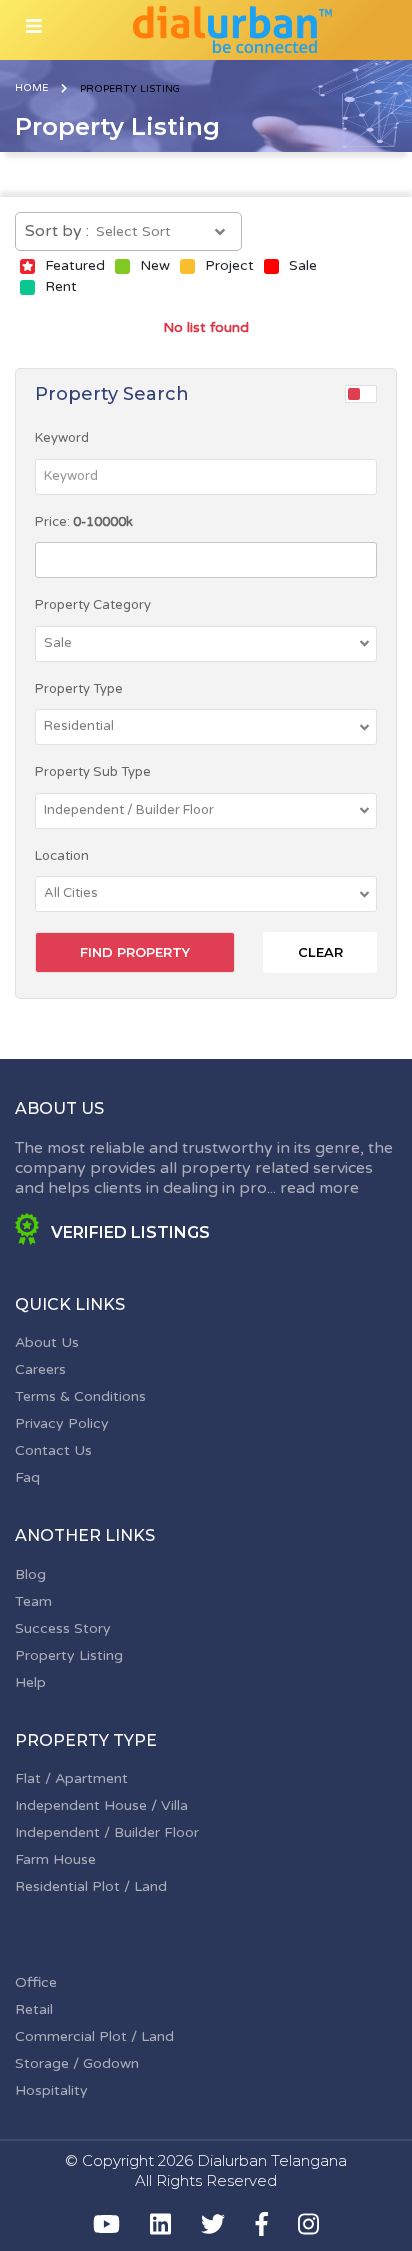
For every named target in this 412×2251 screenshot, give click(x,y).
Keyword (62, 438)
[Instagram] (308, 2224)
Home (31, 88)
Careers (40, 1369)
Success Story (63, 1628)
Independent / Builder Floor (107, 1832)
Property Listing (69, 1655)
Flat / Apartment (71, 1778)
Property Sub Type (93, 772)
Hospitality (51, 2090)
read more (319, 1188)
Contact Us (53, 1450)
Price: (84, 522)
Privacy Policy (62, 1423)
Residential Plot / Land (91, 1886)
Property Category (93, 605)
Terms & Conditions (80, 1396)
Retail (34, 2009)
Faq (27, 1477)
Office (36, 1982)
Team (33, 1601)
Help (30, 1682)
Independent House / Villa (101, 1805)
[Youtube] (106, 2224)
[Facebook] (262, 2224)
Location (62, 856)
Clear (320, 952)
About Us (47, 1342)
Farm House (55, 1859)
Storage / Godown (77, 2063)
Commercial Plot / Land (94, 2036)
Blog (30, 1574)
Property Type (79, 689)
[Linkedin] (160, 2224)
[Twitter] (213, 2224)
